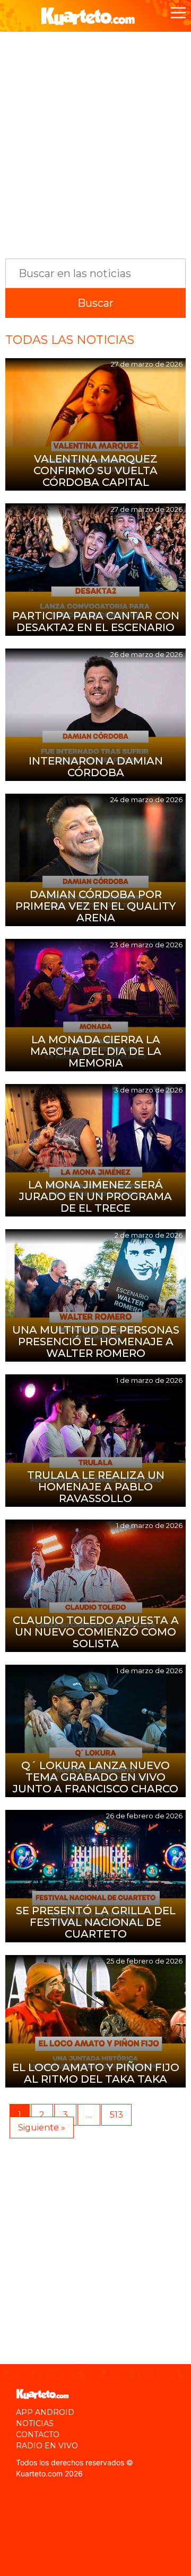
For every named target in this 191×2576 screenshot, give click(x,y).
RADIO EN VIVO (47, 2446)
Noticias (35, 2423)
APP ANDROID (45, 2412)
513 (116, 2115)
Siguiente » (42, 2128)
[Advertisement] (95, 140)
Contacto (38, 2435)
